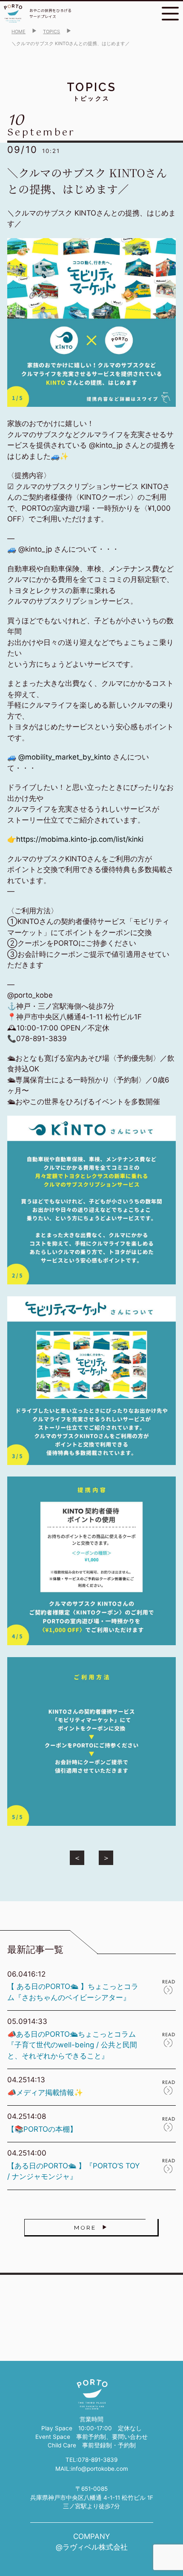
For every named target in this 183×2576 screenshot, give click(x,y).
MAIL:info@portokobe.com (92, 2469)
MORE (85, 2228)
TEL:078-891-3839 (91, 2460)
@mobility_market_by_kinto (64, 757)
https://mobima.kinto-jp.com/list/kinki (80, 839)
